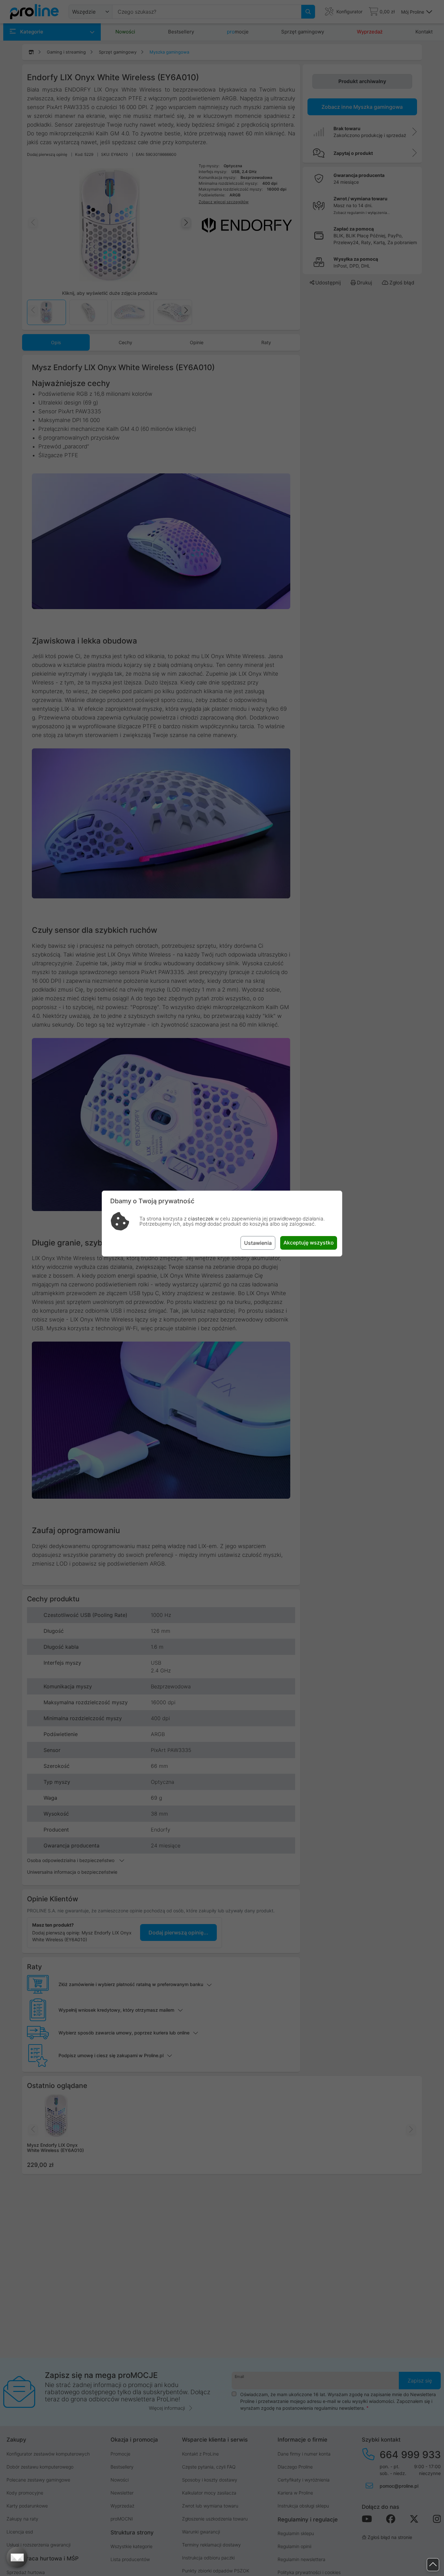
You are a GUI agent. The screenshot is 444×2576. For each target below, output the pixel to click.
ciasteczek (201, 1219)
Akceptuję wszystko (309, 1243)
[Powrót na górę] (433, 2565)
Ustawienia (258, 1243)
